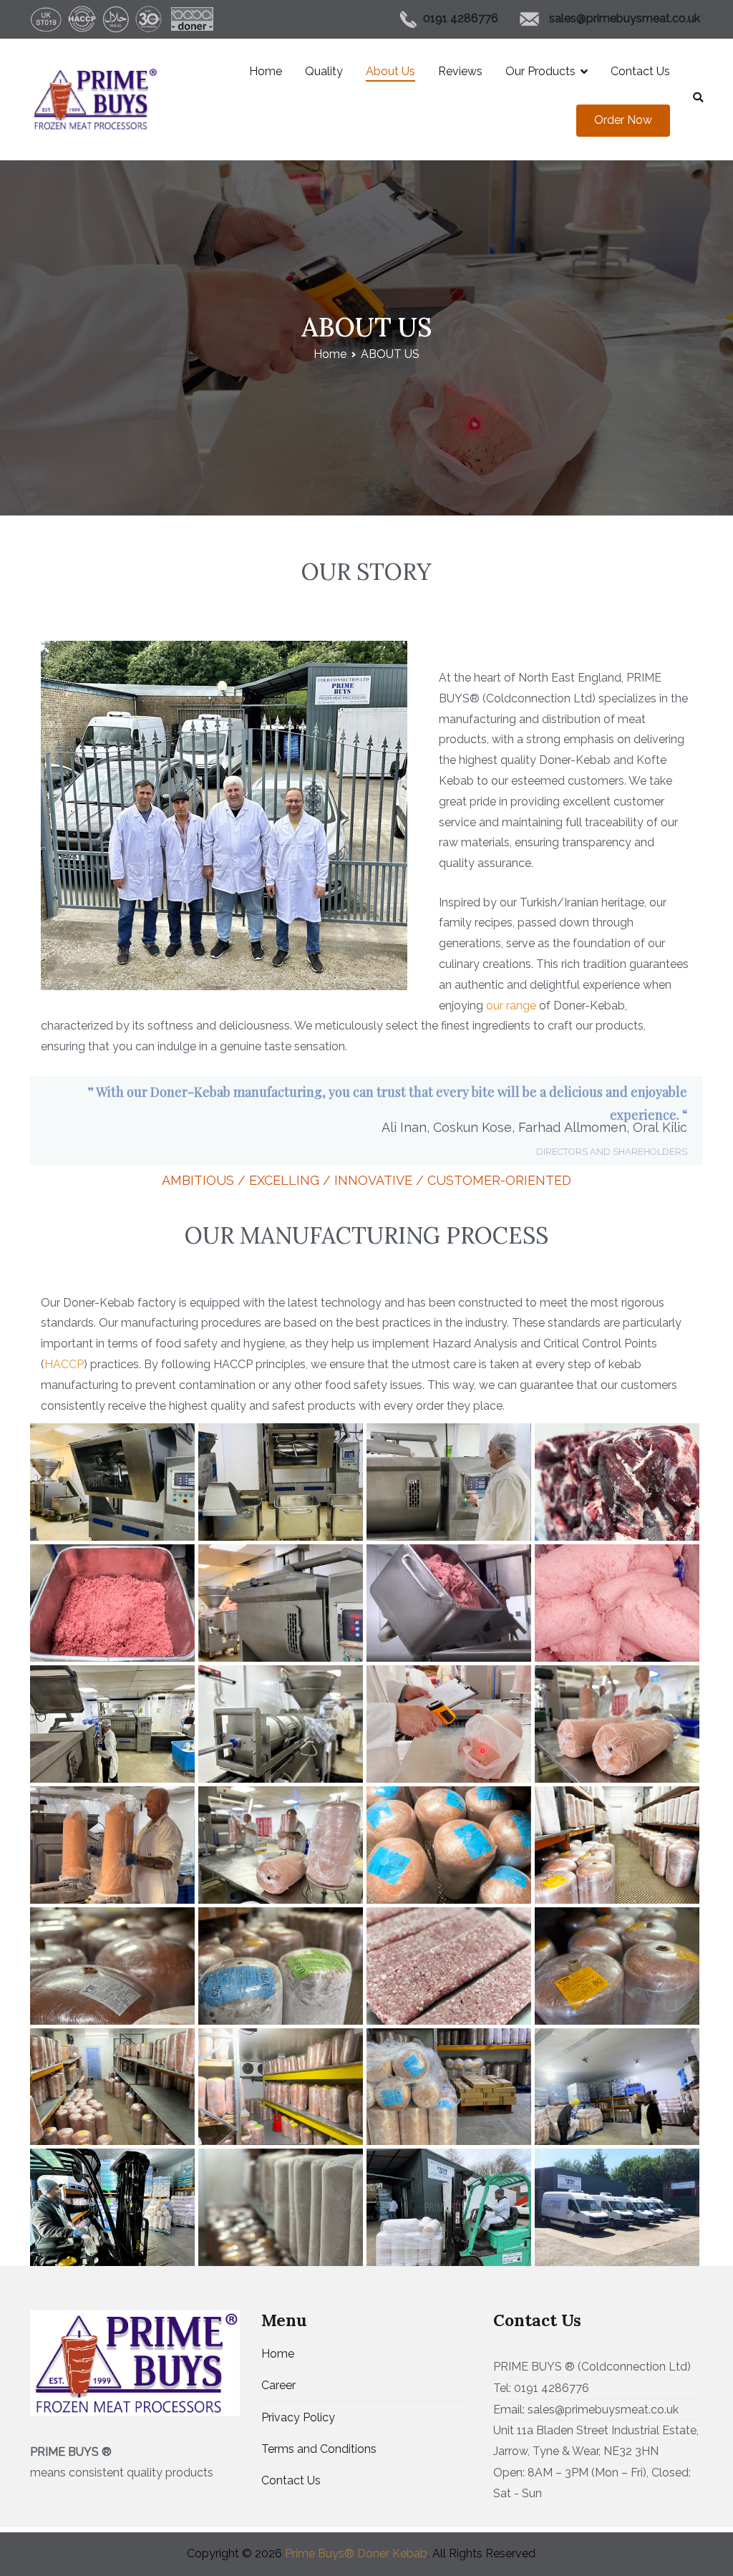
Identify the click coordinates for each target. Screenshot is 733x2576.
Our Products (540, 71)
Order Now (623, 120)
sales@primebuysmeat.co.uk (626, 18)
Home (266, 71)
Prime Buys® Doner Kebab (356, 2553)
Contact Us (640, 71)
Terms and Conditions (319, 2449)
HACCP (64, 1364)
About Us (390, 71)
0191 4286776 (461, 18)
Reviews (460, 71)
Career (278, 2385)
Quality (324, 71)
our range (511, 1006)
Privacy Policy (298, 2417)
